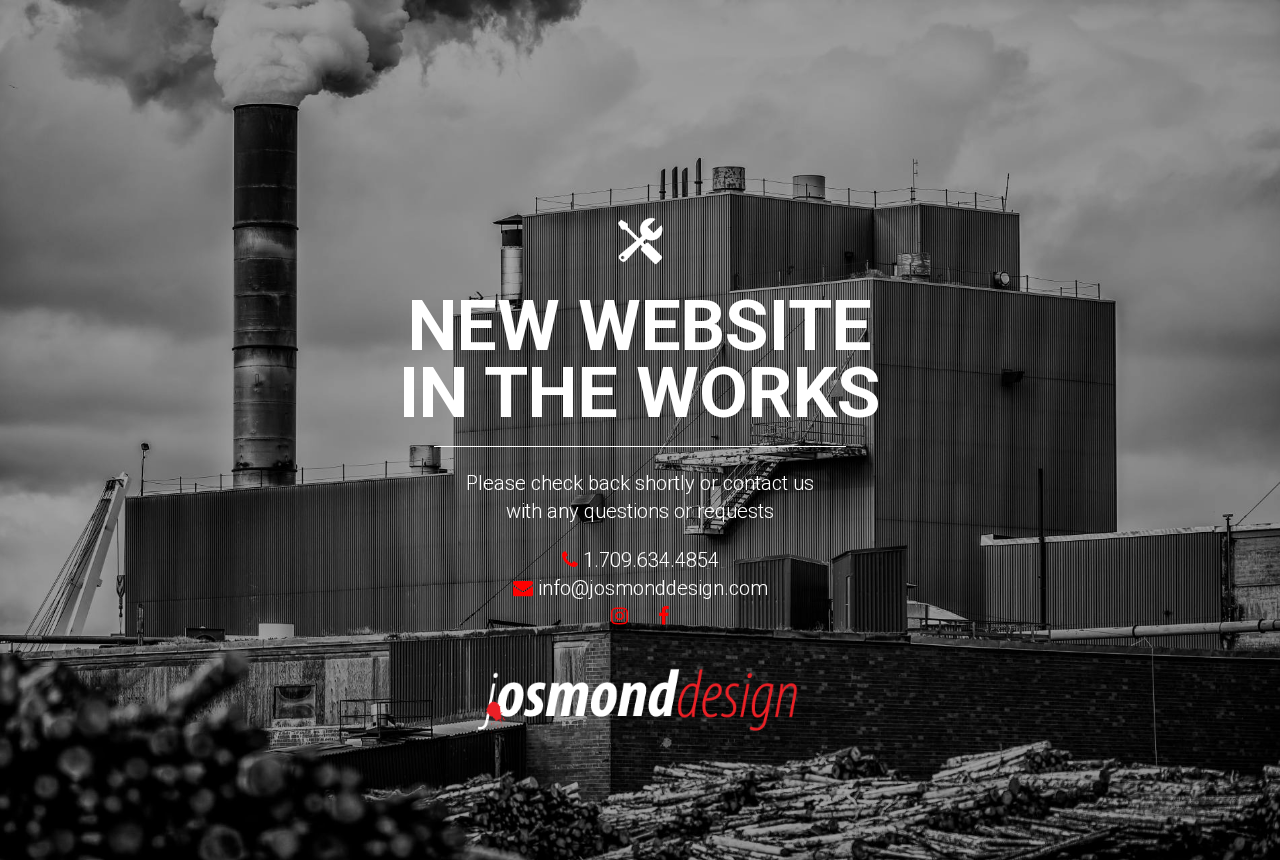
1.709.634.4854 (648, 560)
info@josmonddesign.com (653, 588)
